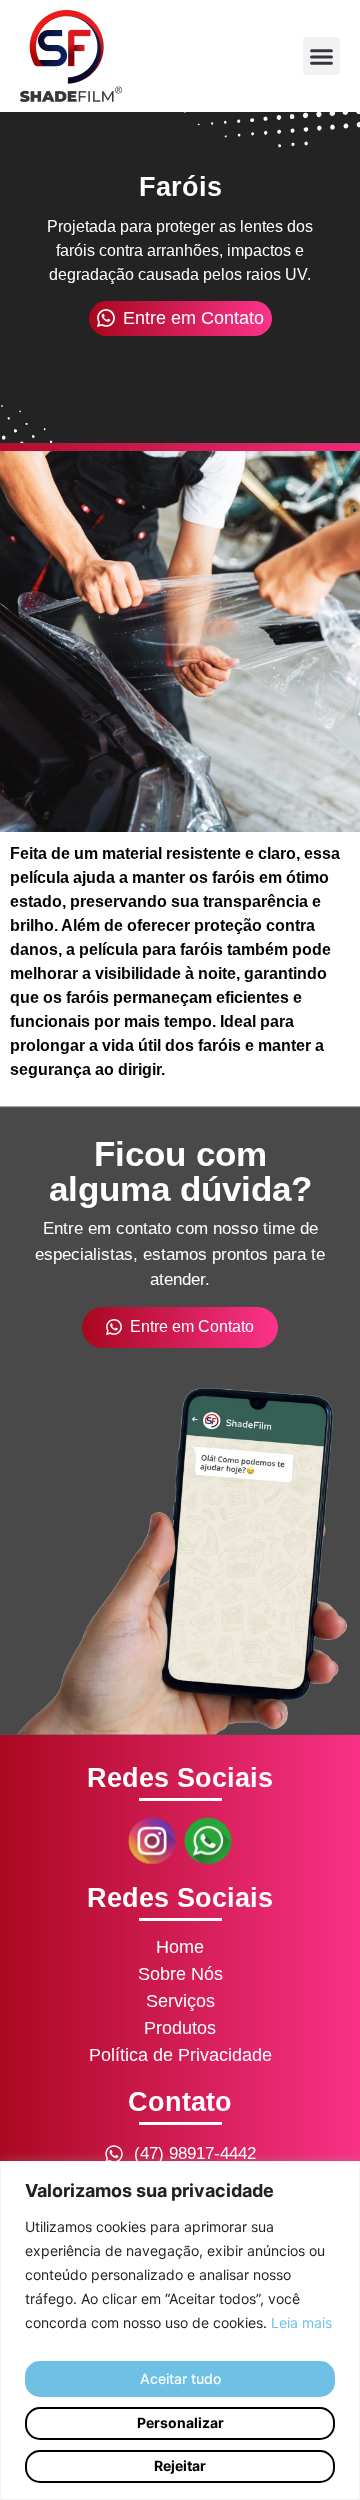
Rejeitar (180, 2465)
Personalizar (180, 2422)
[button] (322, 56)
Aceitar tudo (180, 2378)
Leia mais (301, 2322)
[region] (180, 2330)
